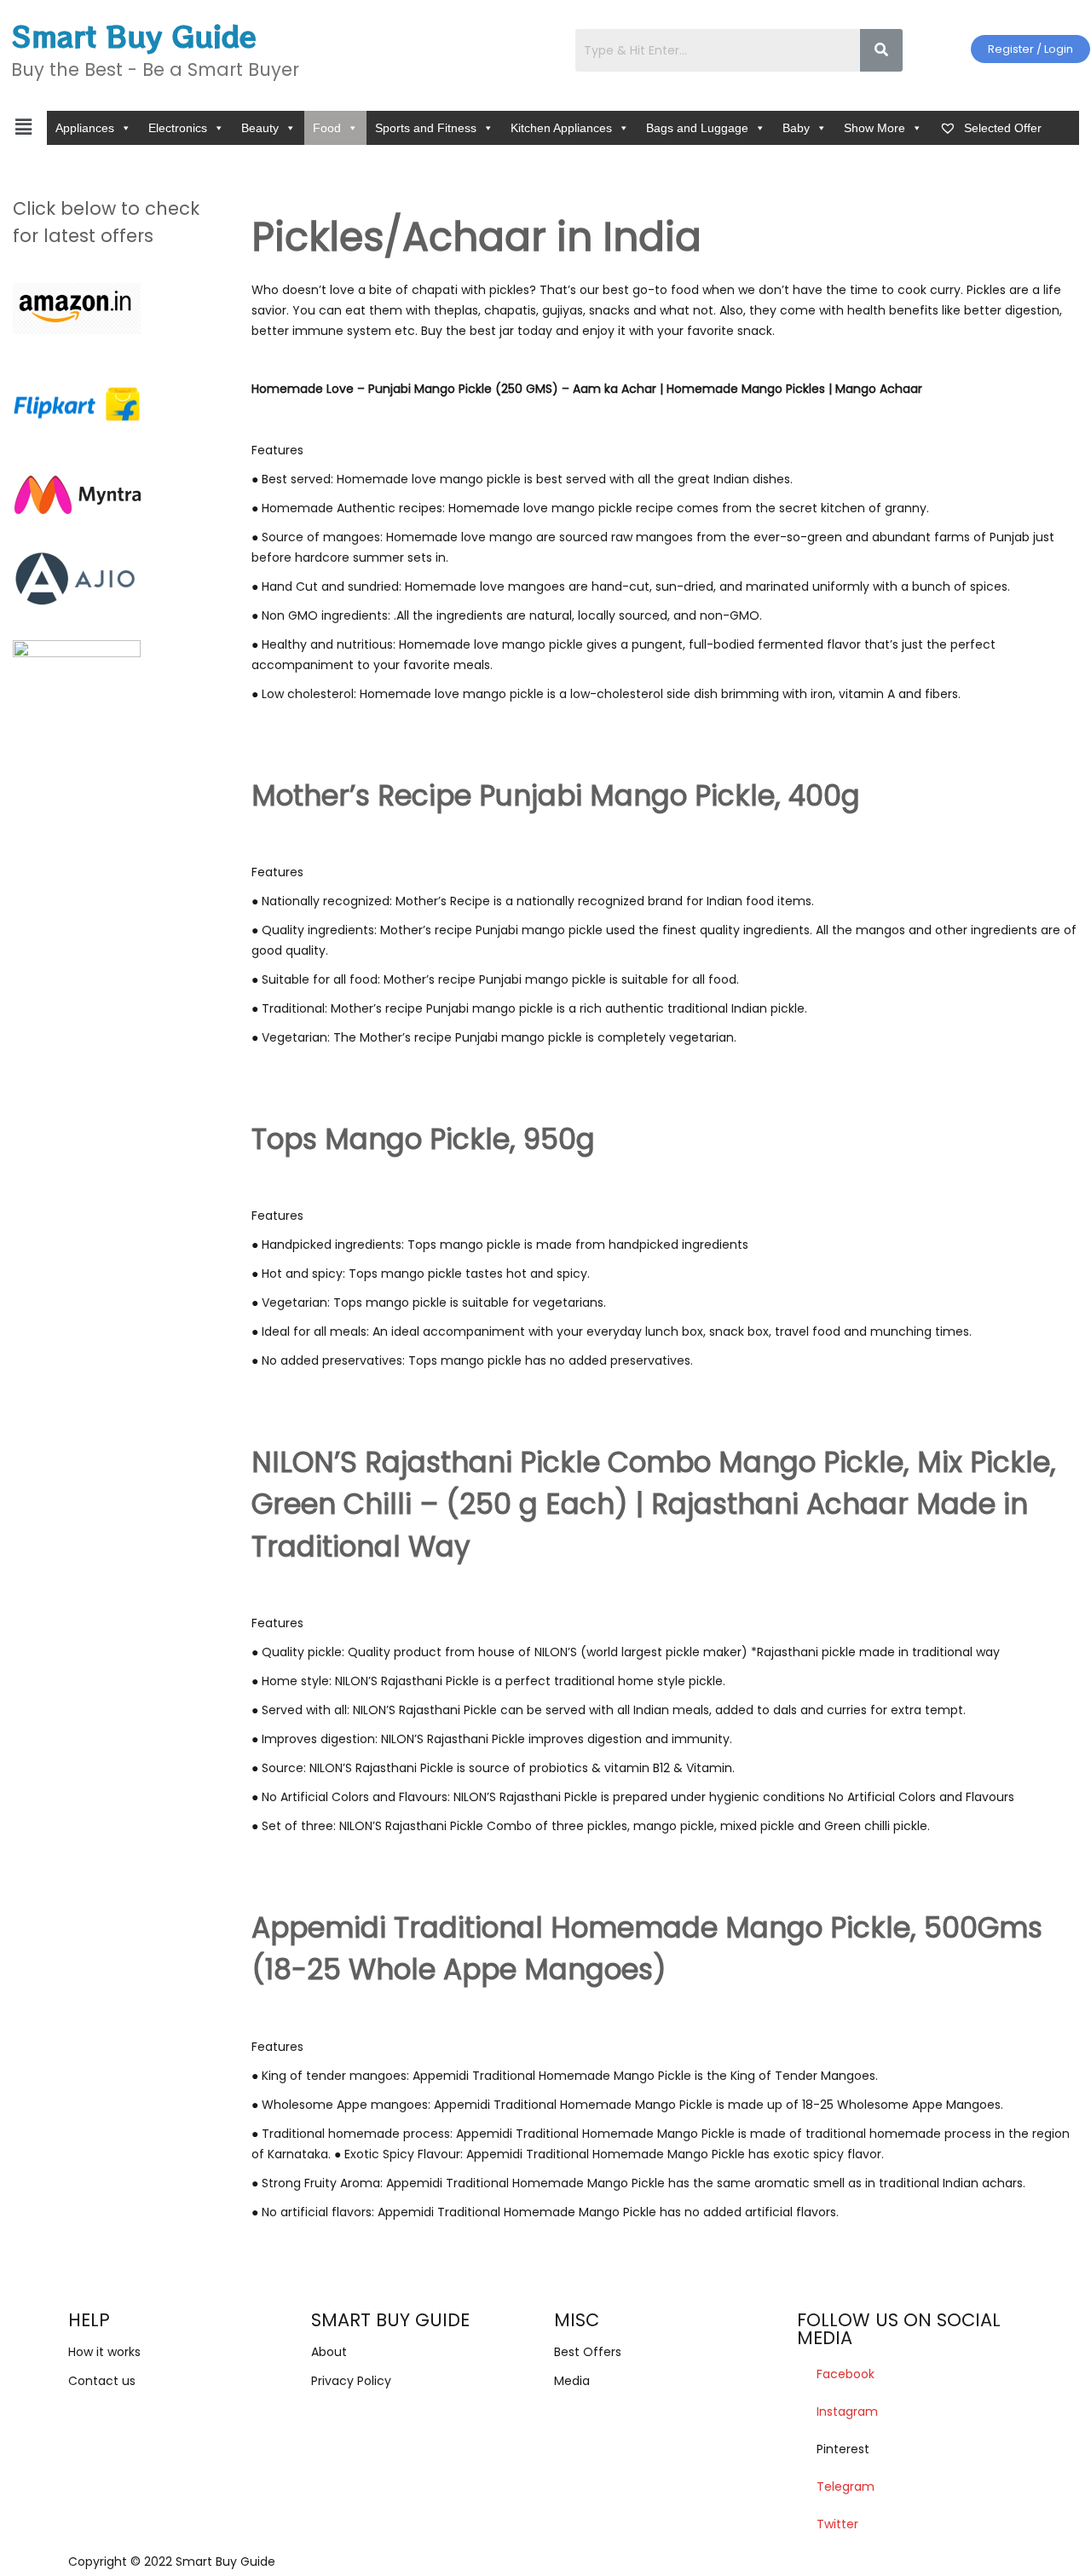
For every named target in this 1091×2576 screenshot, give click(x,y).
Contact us (102, 2381)
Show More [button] (875, 128)
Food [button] (327, 128)
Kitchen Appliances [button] (561, 128)
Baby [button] (796, 128)
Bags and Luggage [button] (697, 128)
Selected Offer (1001, 128)
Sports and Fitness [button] (426, 128)
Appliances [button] (85, 128)
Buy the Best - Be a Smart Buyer (155, 69)
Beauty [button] (260, 128)
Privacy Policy (351, 2381)
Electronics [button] (178, 128)
